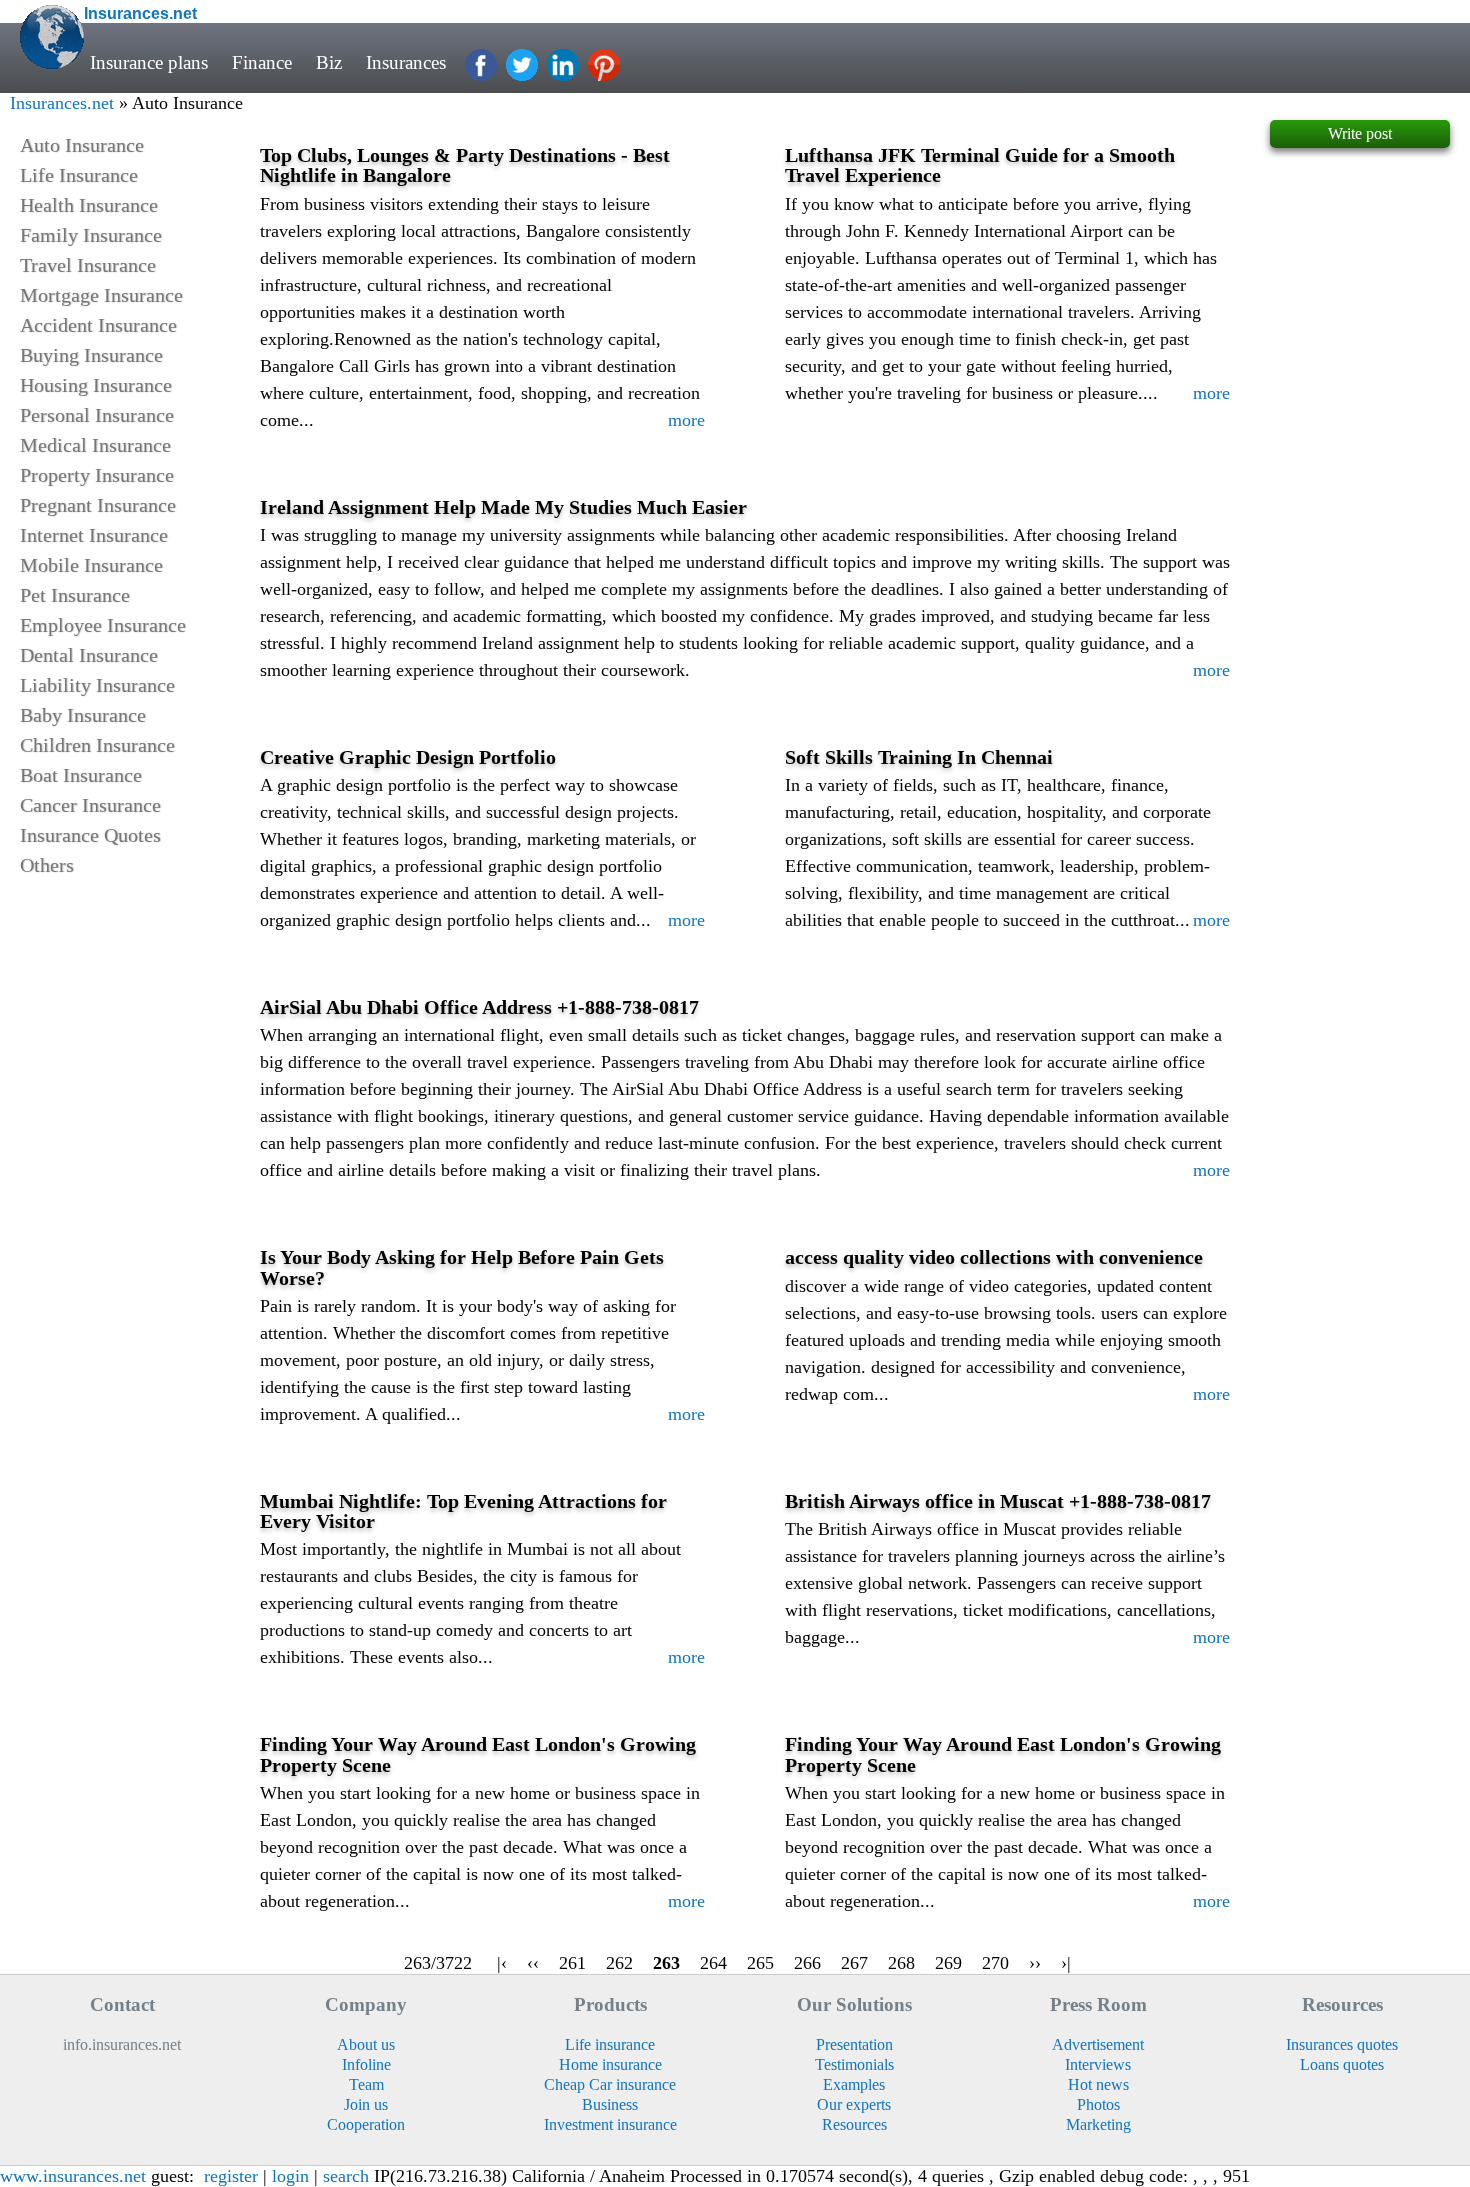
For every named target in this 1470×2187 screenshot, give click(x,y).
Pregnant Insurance (98, 505)
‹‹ (533, 1963)
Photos (1098, 2104)
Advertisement (1098, 2044)
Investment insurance (610, 2124)
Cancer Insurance (90, 805)
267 (854, 1963)
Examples (854, 2084)
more (686, 420)
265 (760, 1963)
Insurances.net (62, 103)
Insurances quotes (1342, 2044)
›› (1035, 1963)
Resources (854, 2124)
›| (1066, 1963)
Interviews (1098, 2064)
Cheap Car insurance (610, 2084)
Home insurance (610, 2064)
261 (572, 1963)
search (346, 2176)
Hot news (1098, 2084)
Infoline (366, 2064)
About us (366, 2044)
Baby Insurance (83, 715)
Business (610, 2104)
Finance (262, 62)
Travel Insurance (88, 265)
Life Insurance (79, 175)
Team (366, 2084)
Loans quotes (1342, 2064)
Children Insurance (97, 745)
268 (901, 1963)
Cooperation (366, 2124)
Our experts (854, 2104)
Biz (329, 62)
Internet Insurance (94, 535)
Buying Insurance (91, 355)
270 (995, 1963)
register (231, 2176)
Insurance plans (149, 62)
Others (47, 865)
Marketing (1098, 2124)
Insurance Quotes (90, 835)
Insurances (406, 62)
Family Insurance (91, 235)
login (290, 2176)
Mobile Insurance (91, 565)
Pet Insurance (75, 595)
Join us (366, 2104)
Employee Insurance (103, 625)
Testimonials (854, 2064)
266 (807, 1963)
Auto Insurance (82, 145)
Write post (1360, 133)
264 (713, 1963)
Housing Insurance (96, 385)
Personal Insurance (97, 415)
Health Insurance (89, 205)
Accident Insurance (98, 325)
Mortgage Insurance (101, 295)
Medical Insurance (95, 445)
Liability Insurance (97, 685)
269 (948, 1963)
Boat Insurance (81, 775)
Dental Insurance (89, 655)
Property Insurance (97, 475)
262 (619, 1963)
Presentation (854, 2044)
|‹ (502, 1963)
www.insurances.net (73, 2176)
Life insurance (610, 2044)
